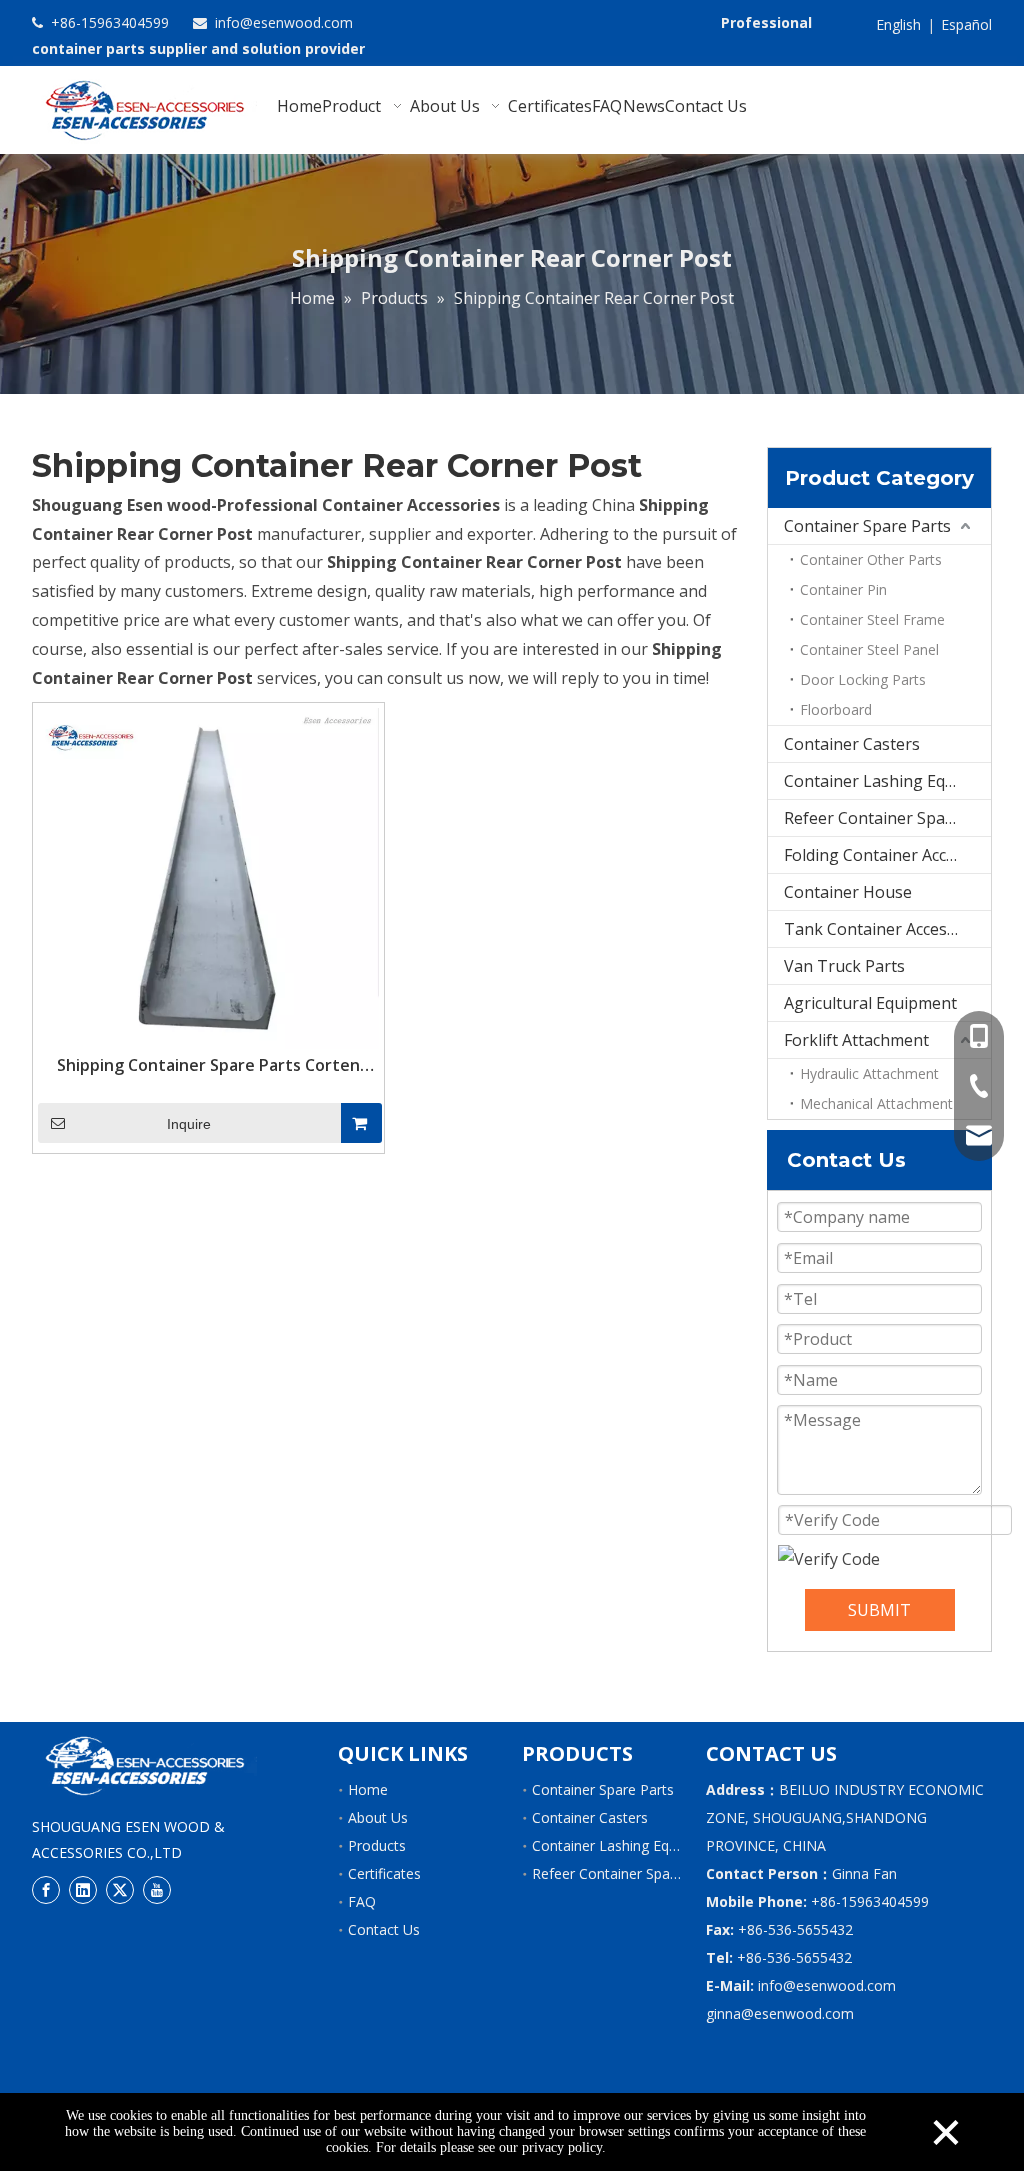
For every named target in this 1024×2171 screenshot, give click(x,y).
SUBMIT (879, 1610)
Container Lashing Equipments (887, 781)
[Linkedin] (83, 1890)
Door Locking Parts (863, 679)
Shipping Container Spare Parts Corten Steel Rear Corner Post (208, 1065)
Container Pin (843, 589)
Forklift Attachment (856, 1040)
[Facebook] (46, 1890)
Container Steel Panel (869, 649)
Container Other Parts (871, 559)
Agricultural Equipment (870, 1003)
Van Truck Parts (844, 966)
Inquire (189, 1124)
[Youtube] (157, 1890)
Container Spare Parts (867, 526)
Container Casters (852, 744)
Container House (848, 892)
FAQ (362, 1901)
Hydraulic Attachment (869, 1073)
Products (377, 1845)
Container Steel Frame (872, 619)
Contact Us (384, 1929)
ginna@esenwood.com (780, 2013)
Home (368, 1789)
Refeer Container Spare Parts (887, 818)
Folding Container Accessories (887, 855)
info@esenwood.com (282, 22)
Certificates (384, 1873)
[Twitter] (120, 1890)
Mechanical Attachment (876, 1103)
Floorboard (836, 709)
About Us (378, 1817)
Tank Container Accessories (887, 929)
